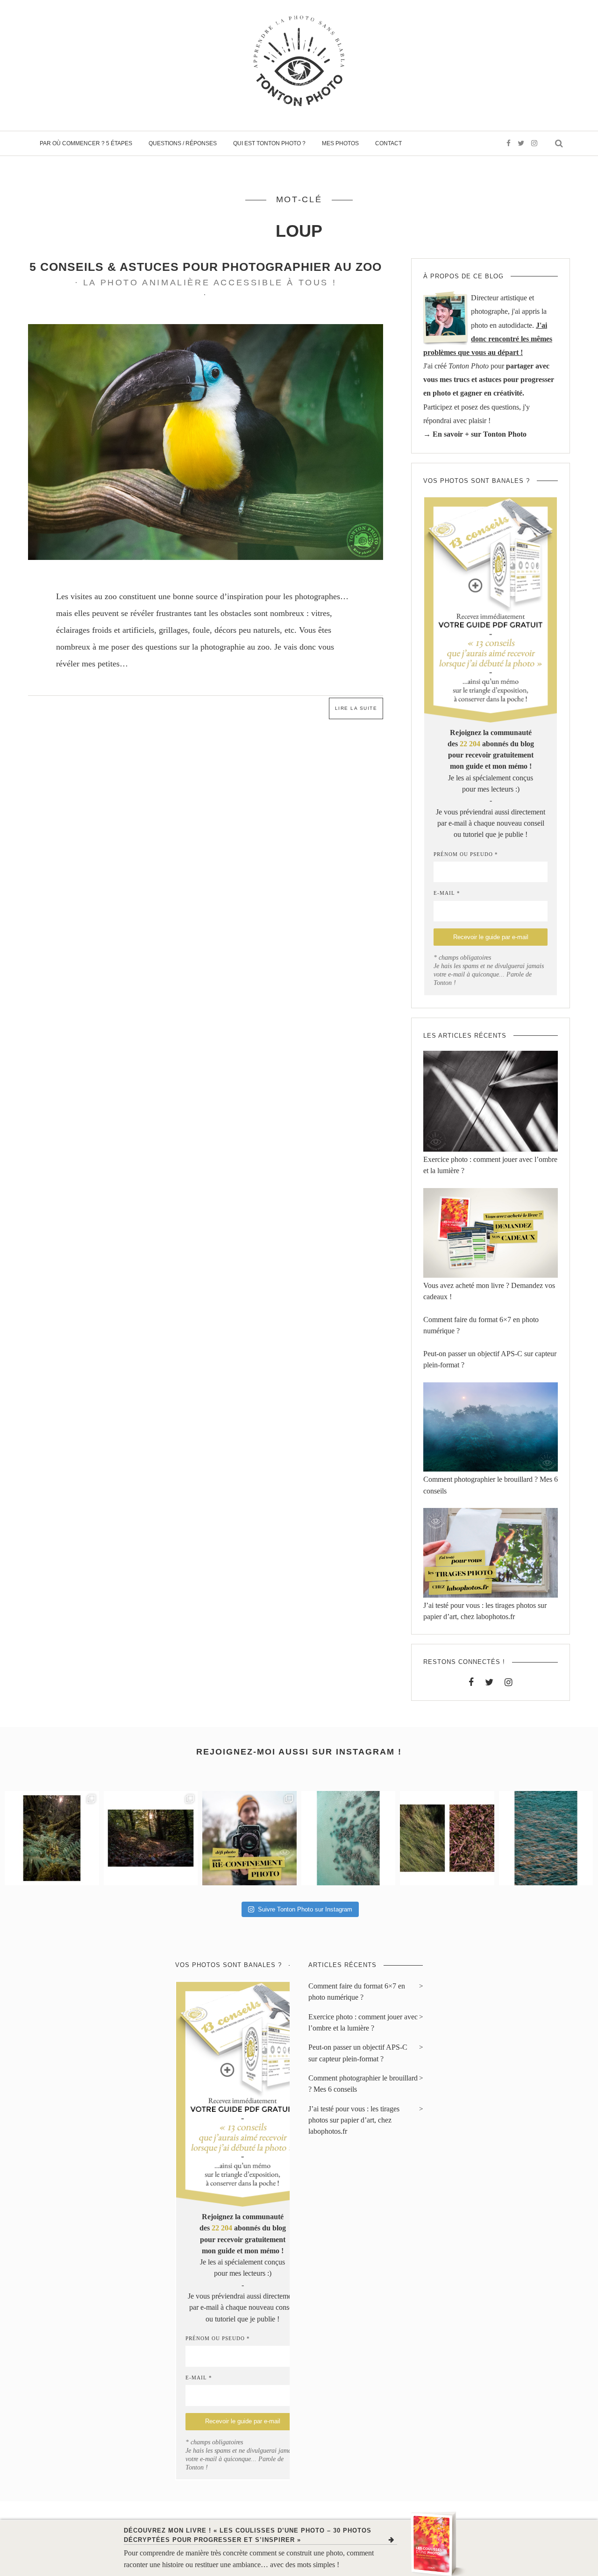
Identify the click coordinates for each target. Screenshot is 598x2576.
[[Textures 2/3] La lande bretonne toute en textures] (447, 1838)
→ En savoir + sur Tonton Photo (475, 434)
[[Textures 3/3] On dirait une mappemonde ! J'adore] (349, 1838)
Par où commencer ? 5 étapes (86, 143)
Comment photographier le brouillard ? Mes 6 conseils (363, 2084)
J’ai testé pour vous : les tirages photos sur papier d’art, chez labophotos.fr (354, 2120)
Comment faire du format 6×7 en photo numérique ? (357, 1992)
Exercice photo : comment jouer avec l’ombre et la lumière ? (363, 2023)
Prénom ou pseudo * (466, 854)
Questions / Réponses (183, 143)
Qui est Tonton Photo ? (269, 143)
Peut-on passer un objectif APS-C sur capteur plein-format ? (358, 2053)
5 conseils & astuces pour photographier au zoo (206, 267)
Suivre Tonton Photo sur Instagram (305, 1909)
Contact (388, 143)
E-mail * (447, 893)
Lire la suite (356, 708)
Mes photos (340, 143)
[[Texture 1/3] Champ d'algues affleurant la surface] (546, 1838)
